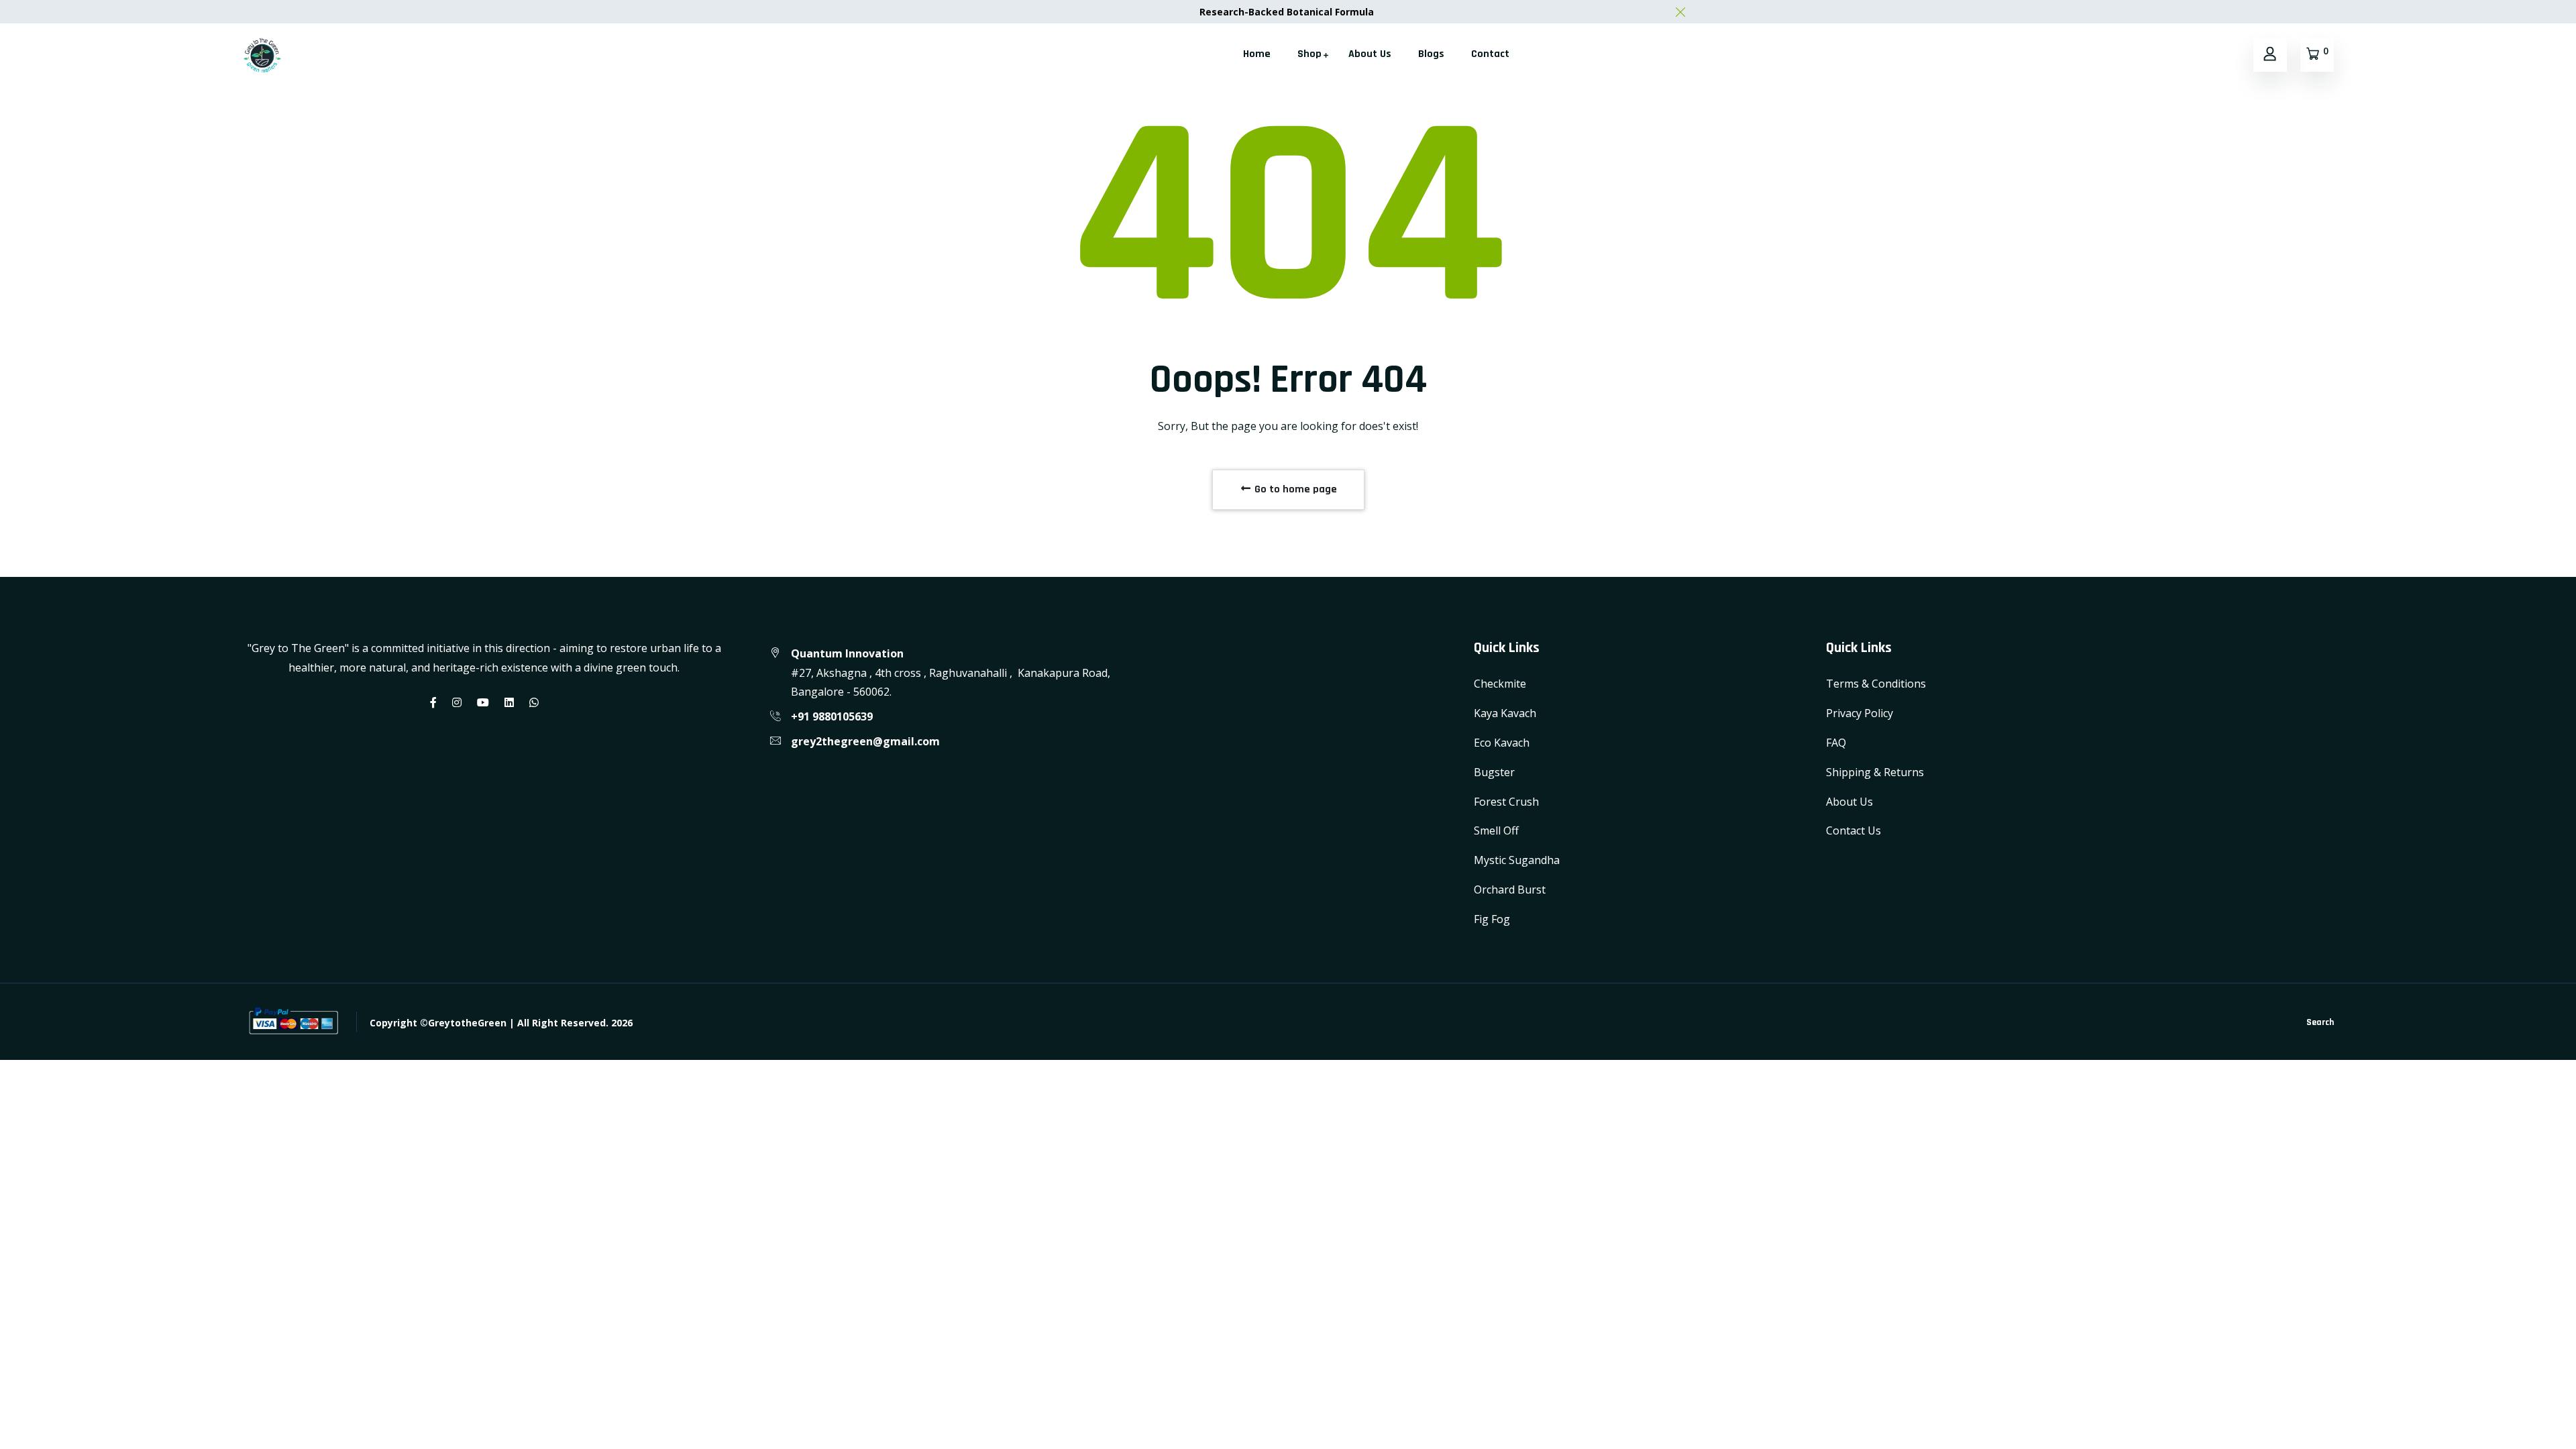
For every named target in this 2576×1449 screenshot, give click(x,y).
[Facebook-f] (433, 702)
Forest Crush (1506, 802)
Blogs (1431, 54)
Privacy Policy (1860, 713)
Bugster (1494, 772)
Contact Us (1854, 830)
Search (2320, 1022)
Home (1257, 54)
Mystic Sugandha (1517, 860)
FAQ (1836, 743)
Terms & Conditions (1876, 684)
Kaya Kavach (1505, 713)
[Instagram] (457, 702)
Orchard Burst (1510, 890)
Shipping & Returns (1875, 772)
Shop (1309, 54)
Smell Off (1496, 830)
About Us (1370, 54)
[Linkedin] (509, 702)
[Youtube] (483, 702)
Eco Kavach (1502, 743)
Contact (1490, 54)
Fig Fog (1492, 919)
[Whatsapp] (534, 702)
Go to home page (1294, 489)
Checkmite (1500, 684)
